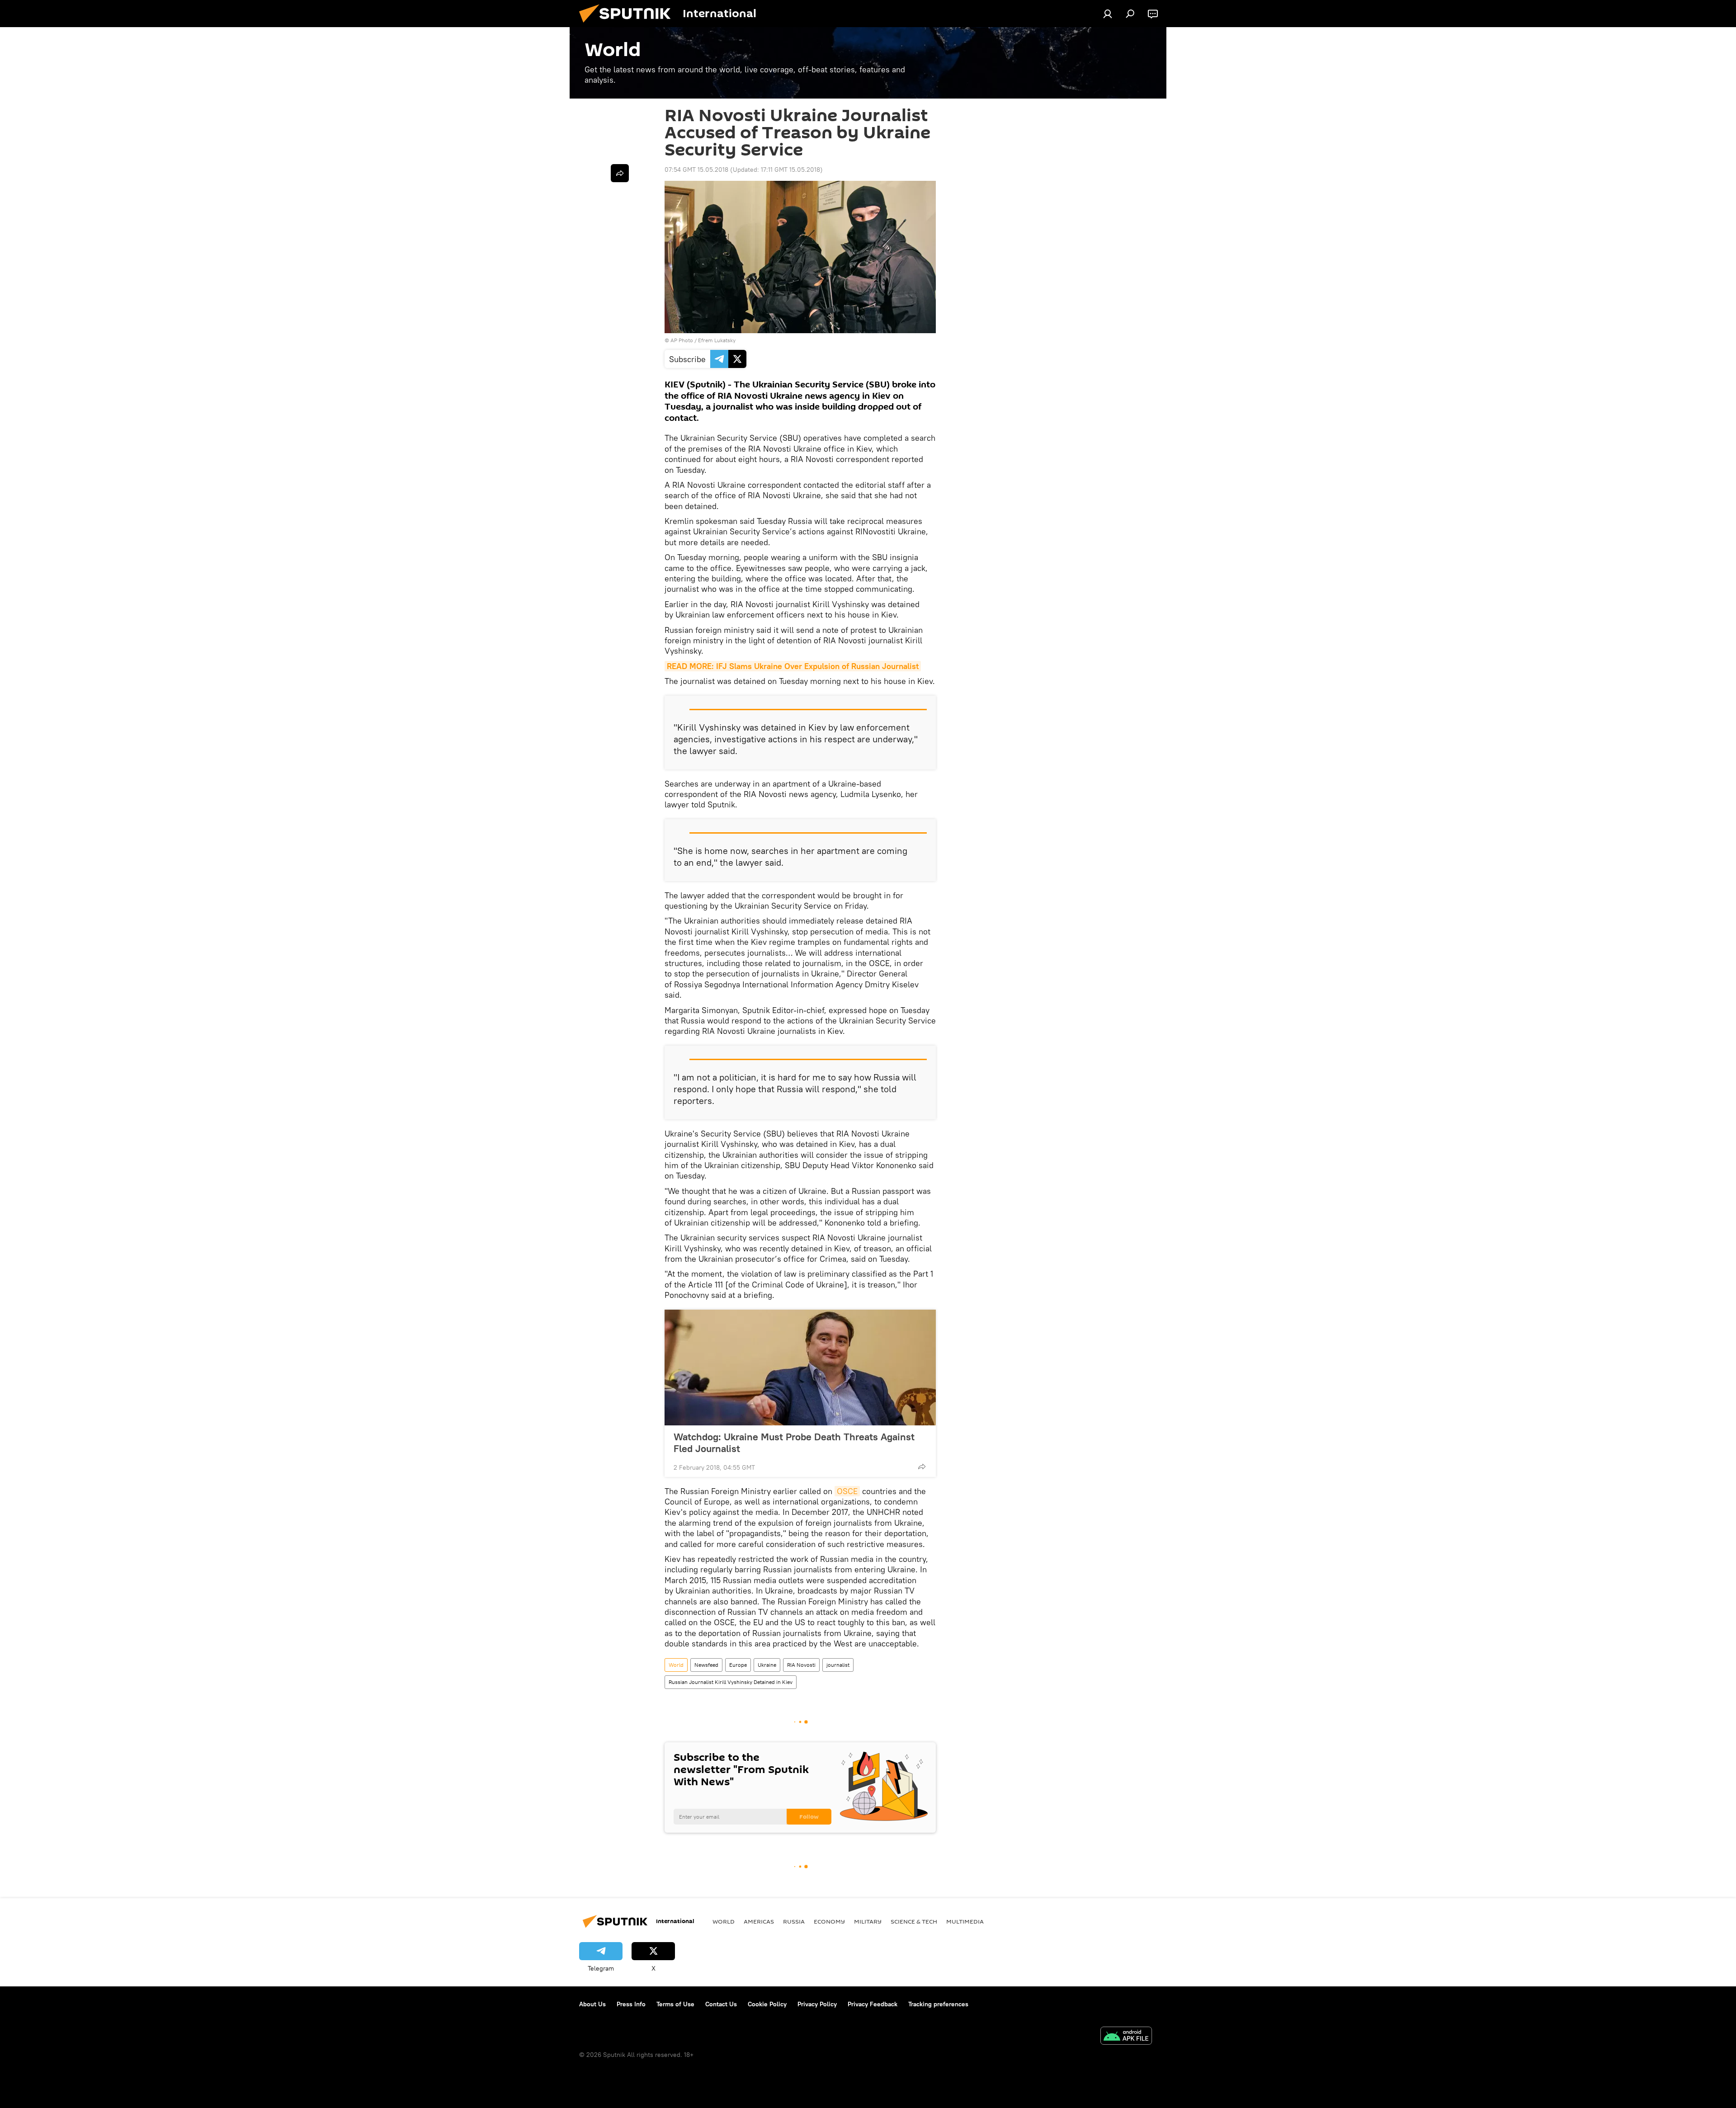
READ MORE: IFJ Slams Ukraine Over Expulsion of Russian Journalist (793, 666)
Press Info (631, 2004)
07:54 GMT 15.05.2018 (696, 170)
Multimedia (965, 1921)
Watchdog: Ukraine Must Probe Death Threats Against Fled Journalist (794, 1443)
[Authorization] (1108, 14)
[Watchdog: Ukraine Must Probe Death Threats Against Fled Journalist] (800, 1368)
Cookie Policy (767, 2004)
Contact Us (721, 2004)
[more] (922, 1467)
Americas (759, 1921)
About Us (592, 2004)
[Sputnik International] (628, 25)
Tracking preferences (938, 2004)
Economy (829, 1921)
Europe (738, 1665)
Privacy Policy (817, 2004)
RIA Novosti (801, 1665)
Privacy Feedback (873, 2004)
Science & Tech (914, 1921)
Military (868, 1921)
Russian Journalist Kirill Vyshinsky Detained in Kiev (731, 1682)
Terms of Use (675, 2004)
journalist (838, 1665)
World (676, 1665)
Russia (794, 1921)
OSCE (847, 1491)
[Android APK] (1126, 2037)
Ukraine (767, 1665)
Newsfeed (706, 1665)
